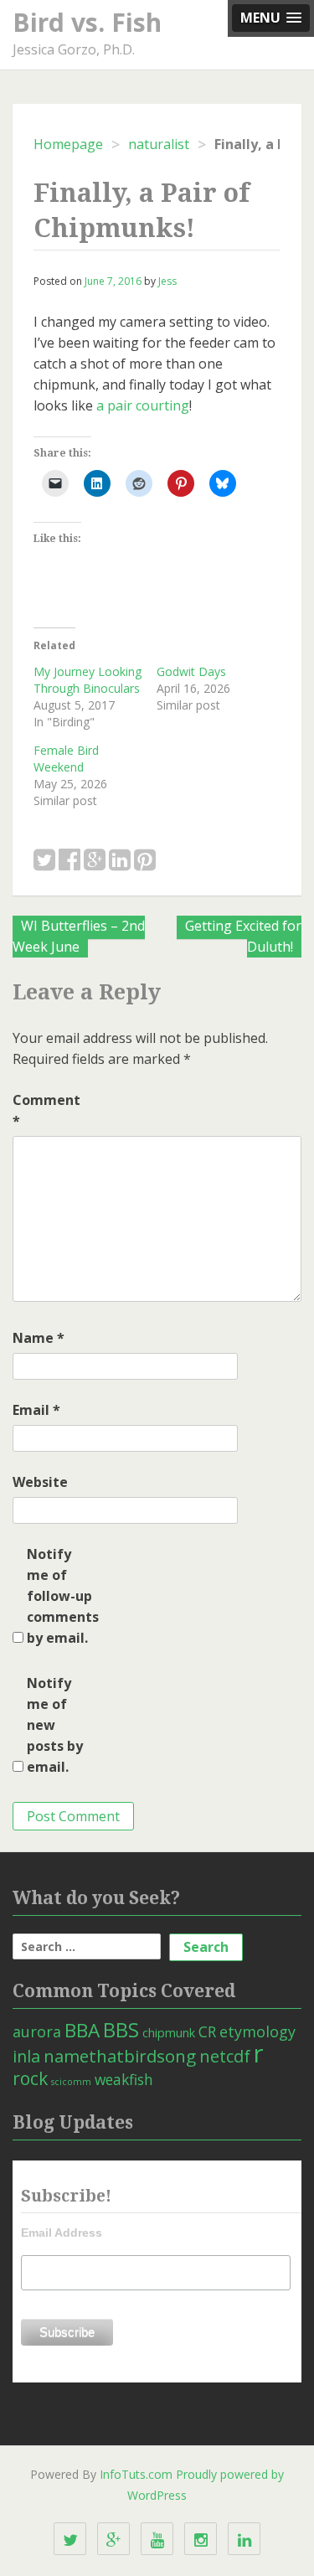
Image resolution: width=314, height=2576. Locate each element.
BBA (82, 2030)
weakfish (124, 2079)
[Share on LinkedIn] (120, 861)
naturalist (159, 144)
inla (26, 2056)
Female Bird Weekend (66, 759)
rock (30, 2078)
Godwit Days (191, 671)
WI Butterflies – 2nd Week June (79, 936)
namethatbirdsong (120, 2056)
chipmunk (169, 2033)
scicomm (71, 2082)
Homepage (68, 144)
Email (36, 1410)
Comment (46, 1110)
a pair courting (143, 405)
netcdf (225, 2056)
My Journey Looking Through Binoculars (88, 680)
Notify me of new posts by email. (55, 1725)
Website (40, 1482)
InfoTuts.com (136, 2474)
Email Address (62, 2233)
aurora (37, 2031)
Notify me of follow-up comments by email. (60, 1596)
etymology (257, 2031)
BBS (121, 2030)
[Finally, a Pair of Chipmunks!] (44, 861)
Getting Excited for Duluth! (243, 936)
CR (207, 2031)
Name (39, 1338)
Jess (167, 281)
